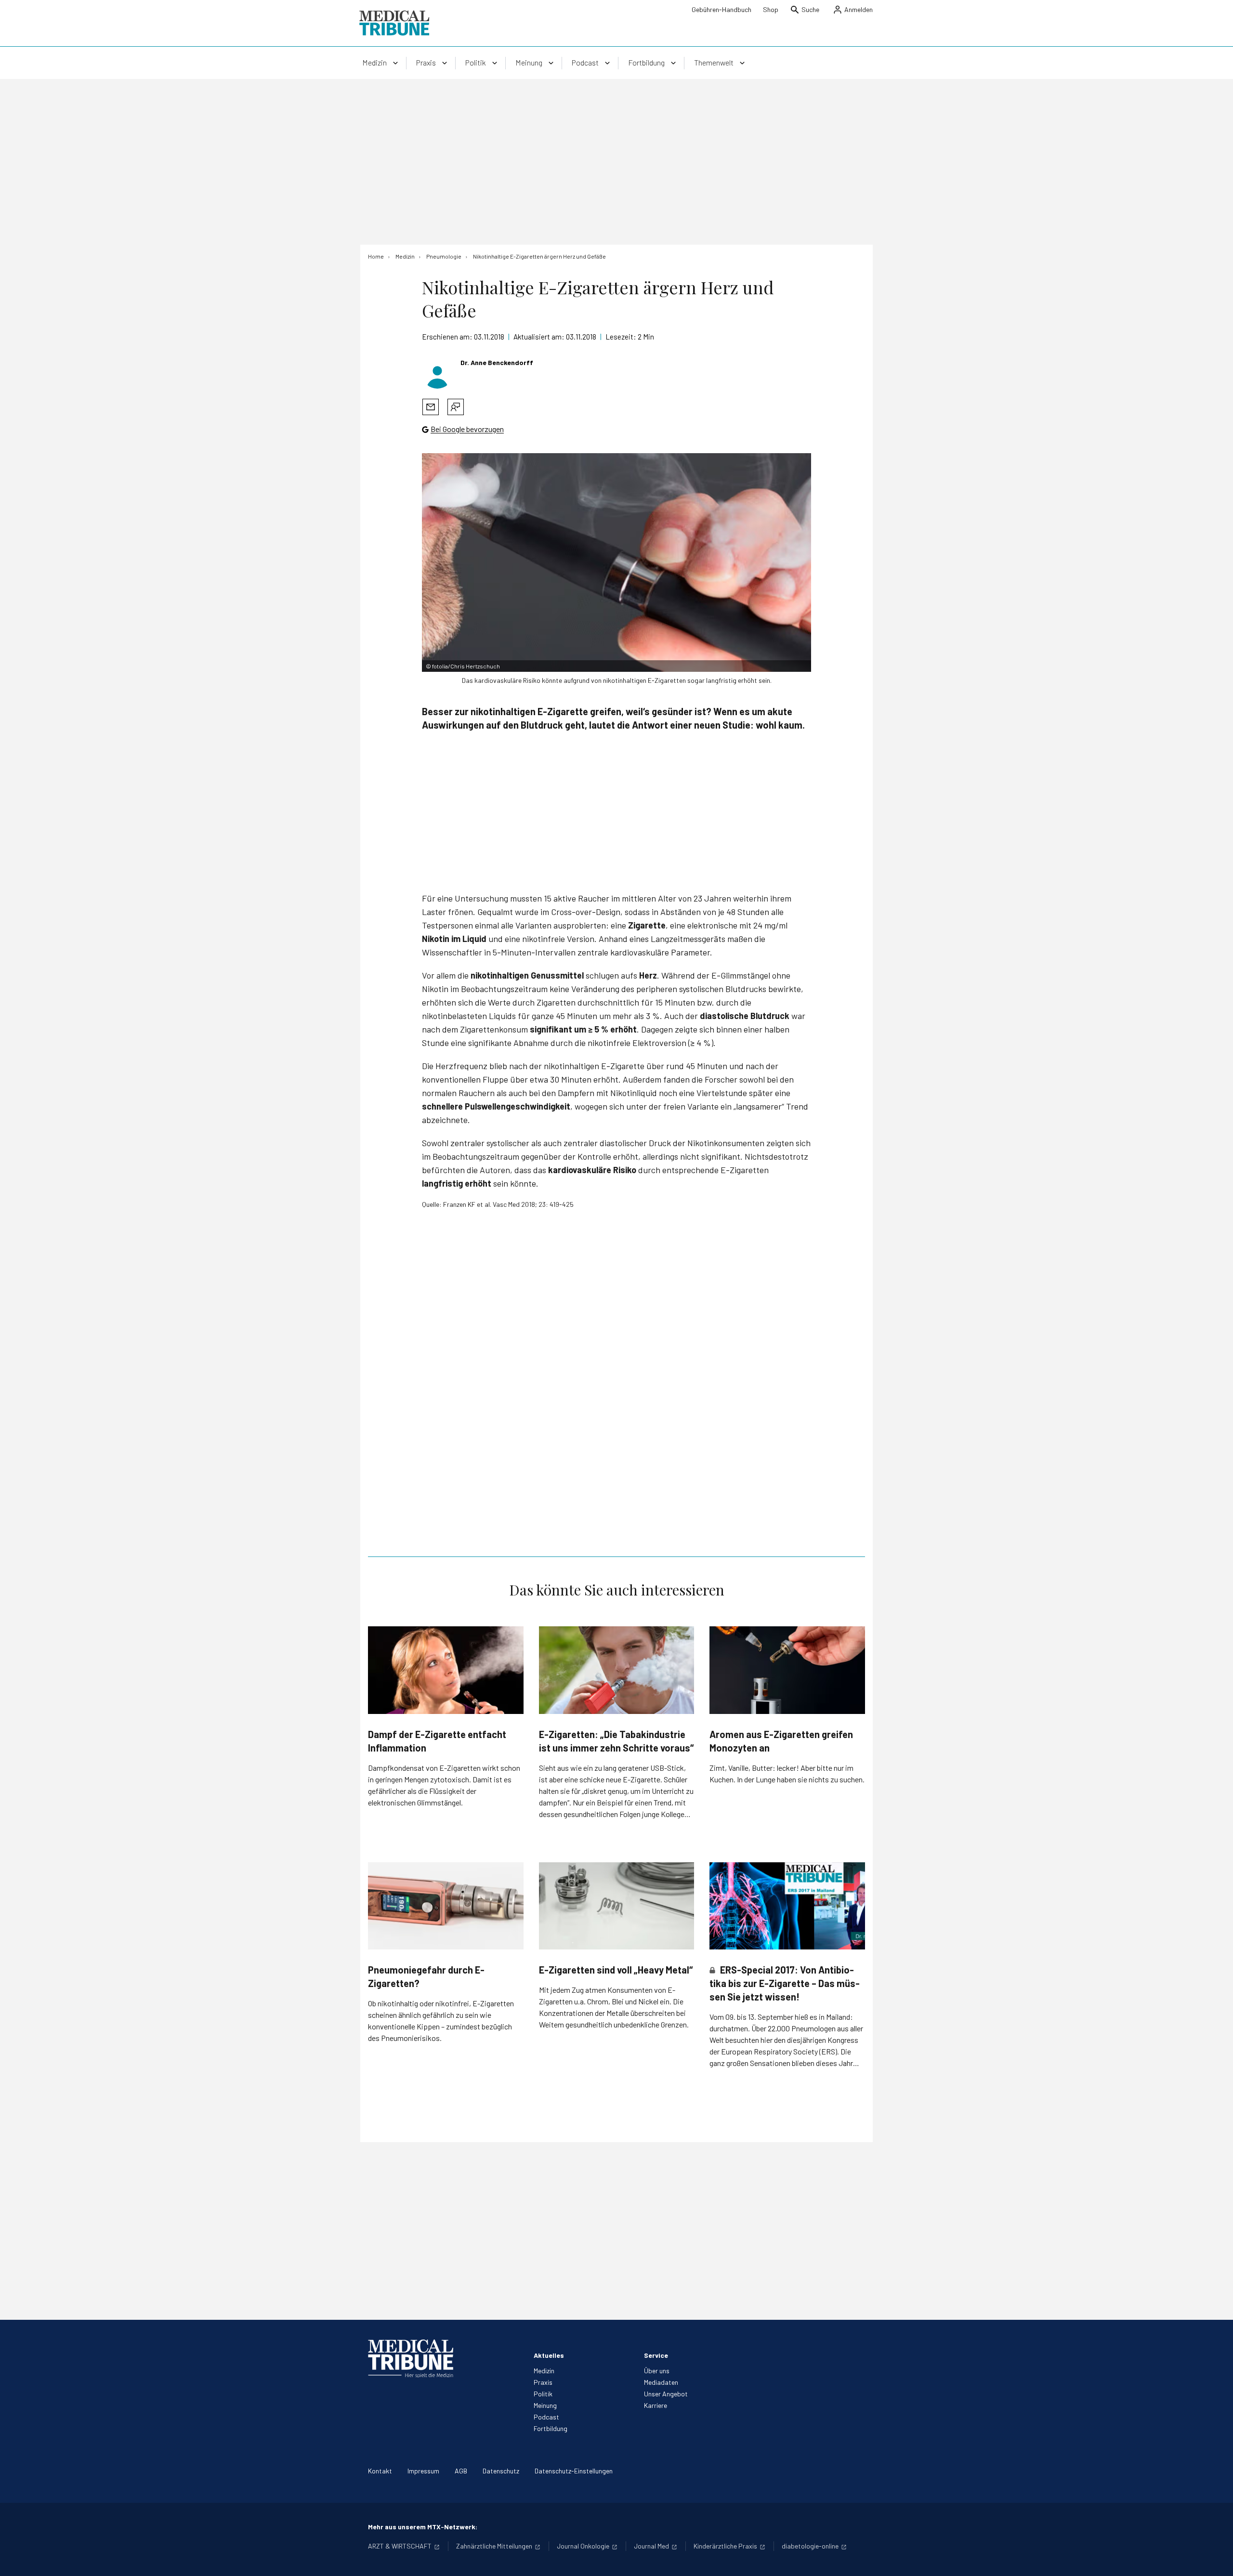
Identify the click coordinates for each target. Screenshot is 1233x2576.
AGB (461, 2471)
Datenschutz (501, 2471)
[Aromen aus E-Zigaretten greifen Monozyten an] (787, 1670)
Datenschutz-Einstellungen (574, 2471)
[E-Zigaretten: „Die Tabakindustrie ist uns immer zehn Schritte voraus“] (617, 1670)
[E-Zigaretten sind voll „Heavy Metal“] (617, 1906)
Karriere (656, 2405)
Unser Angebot (666, 2394)
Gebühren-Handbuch (721, 9)
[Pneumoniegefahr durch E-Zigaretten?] (446, 1906)
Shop (771, 9)
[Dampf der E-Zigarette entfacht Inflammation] (446, 1670)
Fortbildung (551, 2428)
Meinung (545, 2405)
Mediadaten (661, 2382)
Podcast (546, 2417)
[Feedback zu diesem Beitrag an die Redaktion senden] (456, 407)
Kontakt (380, 2471)
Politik (543, 2394)
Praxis (543, 2382)
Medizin (544, 2371)
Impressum (423, 2471)
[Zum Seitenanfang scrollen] (1216, 2559)
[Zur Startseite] (394, 23)
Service (656, 2355)
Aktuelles (549, 2355)
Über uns (657, 2371)
